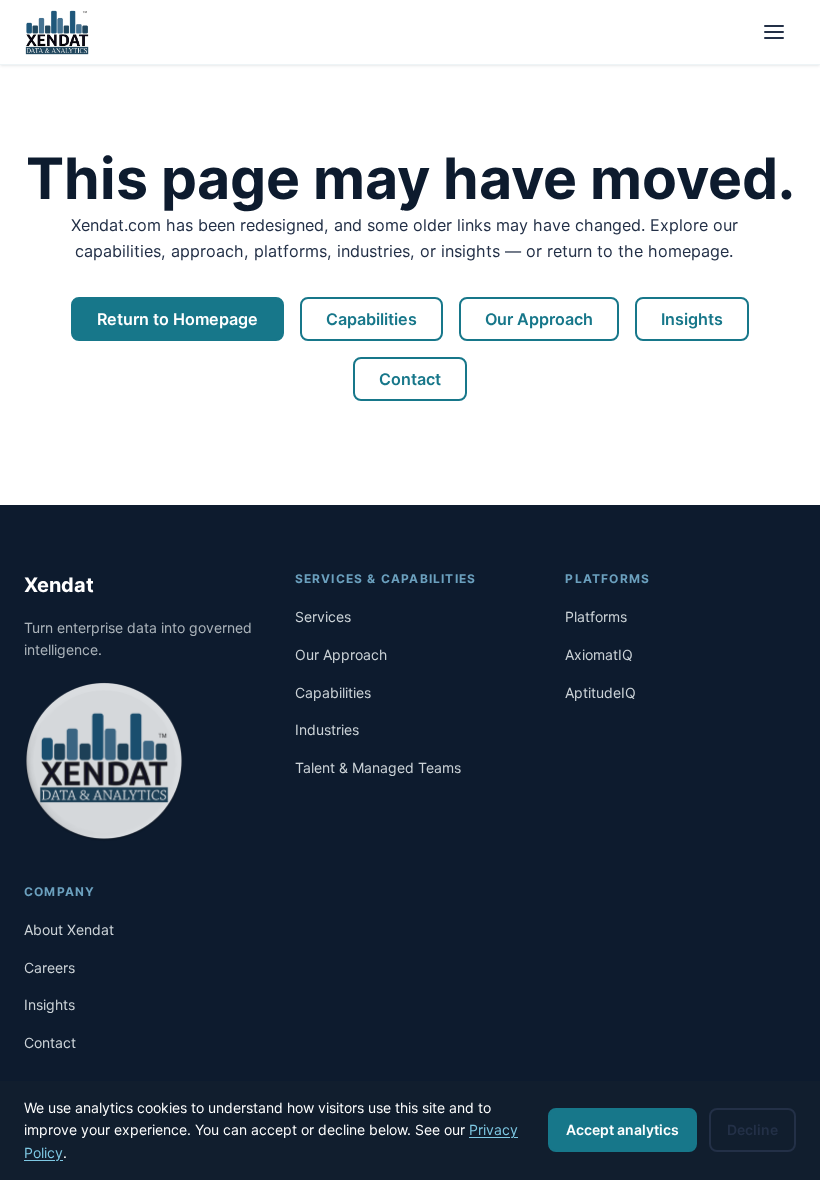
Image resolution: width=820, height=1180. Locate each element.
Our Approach (539, 319)
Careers (49, 967)
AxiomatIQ (599, 654)
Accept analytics (622, 1129)
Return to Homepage (177, 319)
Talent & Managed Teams (378, 767)
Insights (692, 319)
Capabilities (371, 319)
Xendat (59, 585)
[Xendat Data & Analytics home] (57, 32)
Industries (327, 729)
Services (323, 616)
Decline (752, 1129)
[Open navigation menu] (774, 32)
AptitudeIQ (600, 692)
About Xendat (69, 929)
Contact (410, 379)
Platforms (596, 616)
